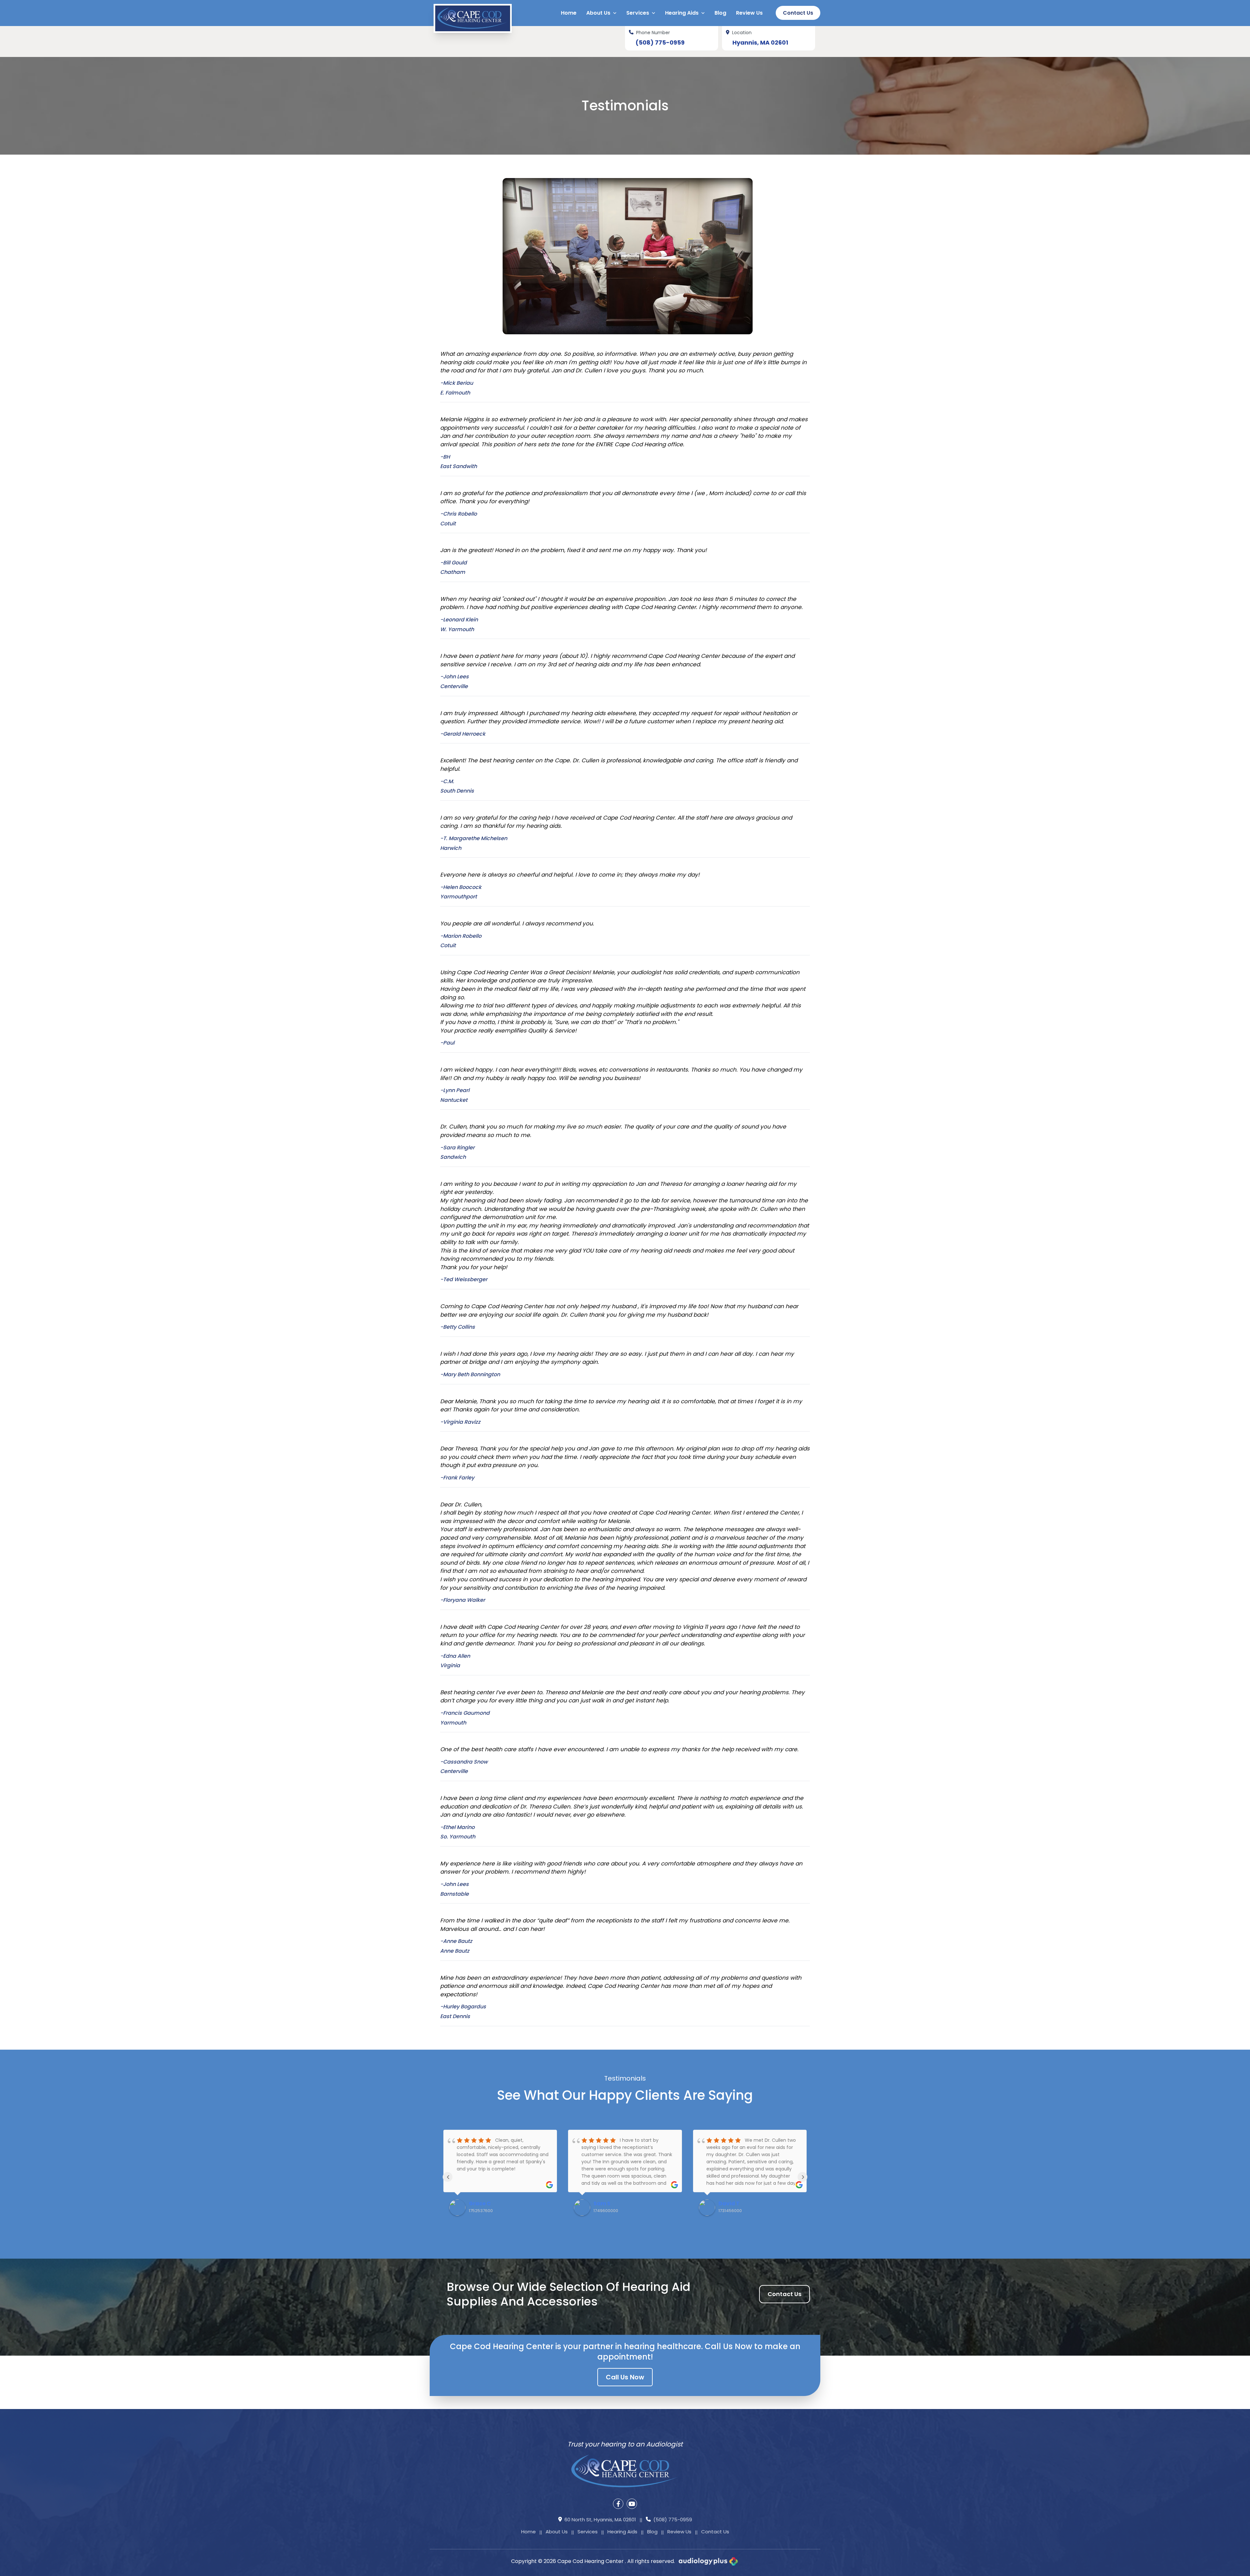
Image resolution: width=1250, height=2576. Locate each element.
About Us (557, 2532)
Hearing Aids (622, 2532)
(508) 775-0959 (660, 42)
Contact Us (798, 13)
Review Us (679, 2532)
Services (588, 2532)
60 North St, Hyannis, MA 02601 (600, 2520)
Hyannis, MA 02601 (760, 42)
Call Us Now (625, 2377)
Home (528, 2532)
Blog (652, 2532)
